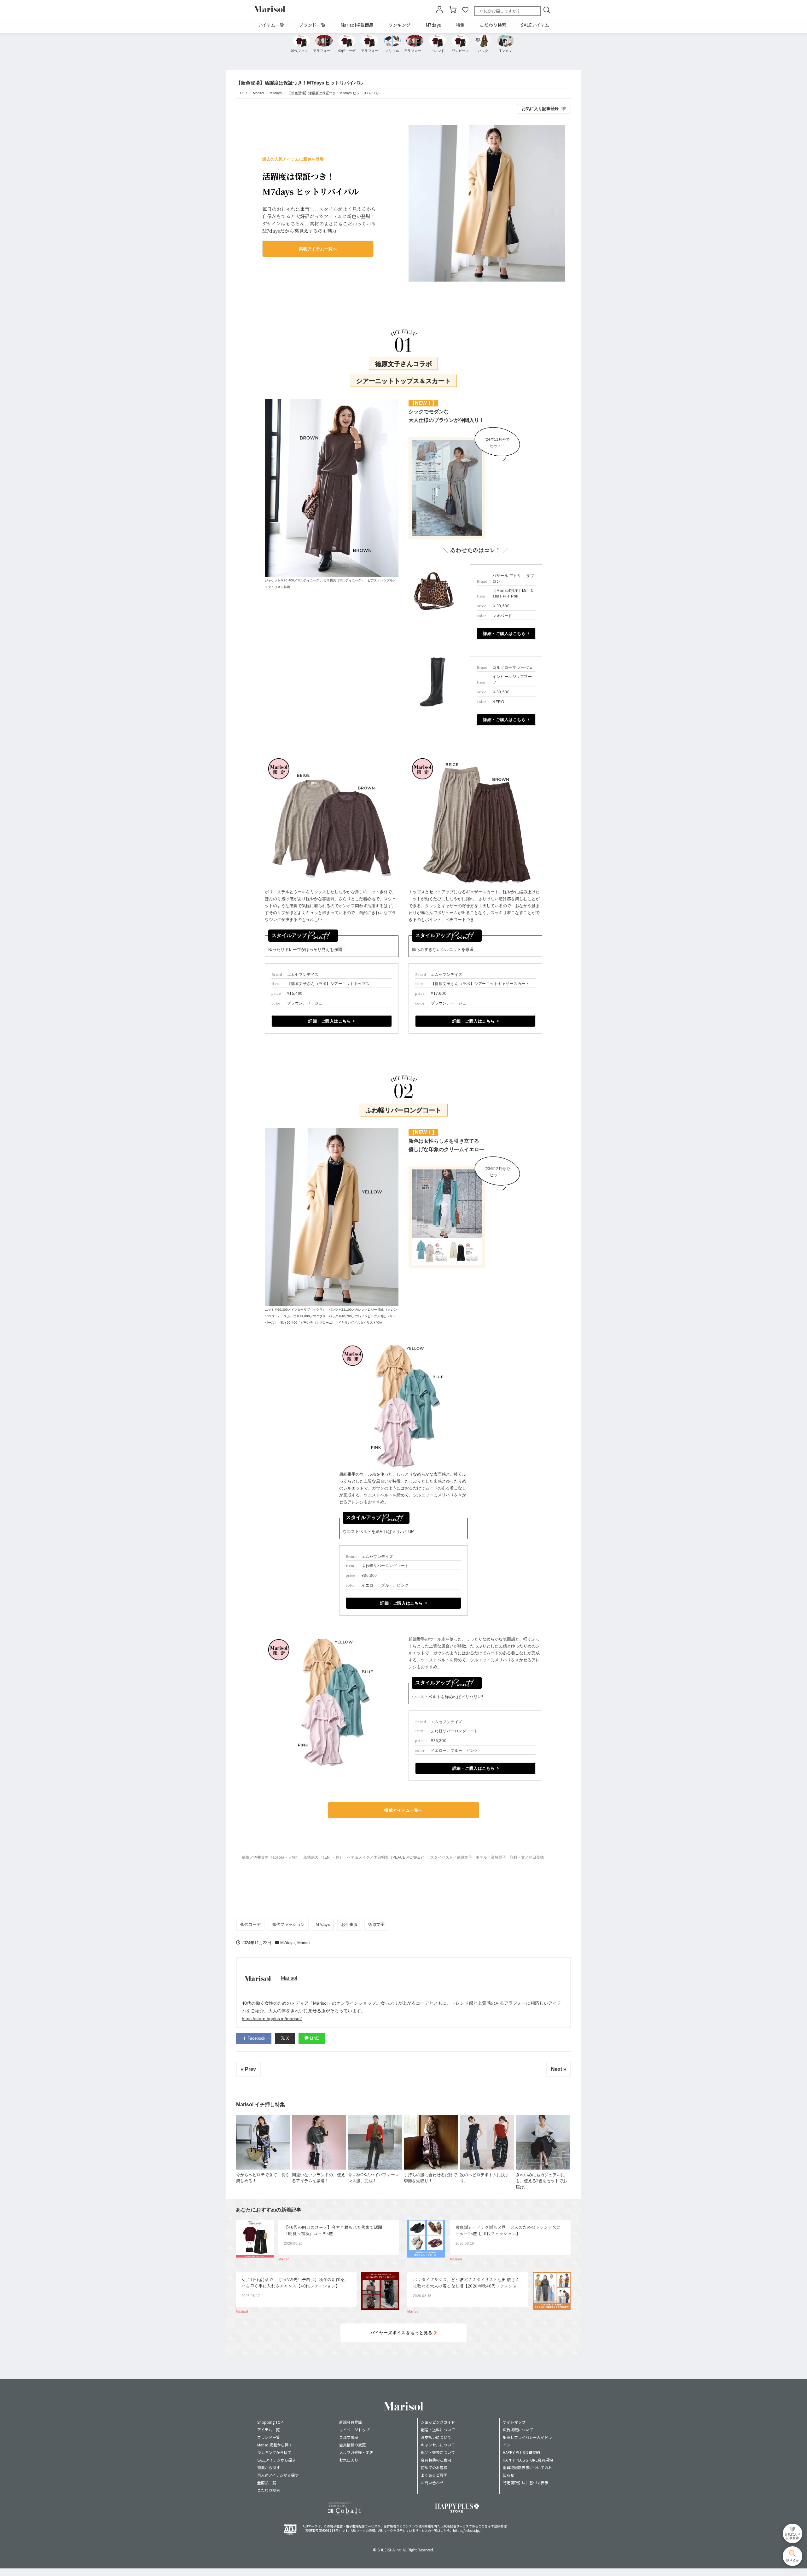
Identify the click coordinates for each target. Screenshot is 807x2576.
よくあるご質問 (434, 2475)
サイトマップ (514, 2422)
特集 (460, 25)
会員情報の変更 (352, 2445)
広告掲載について (518, 2430)
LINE (314, 2038)
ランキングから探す (274, 2452)
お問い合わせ (432, 2483)
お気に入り (349, 2460)
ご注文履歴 (349, 2437)
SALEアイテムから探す (276, 2460)
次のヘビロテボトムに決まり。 (485, 2178)
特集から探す (269, 2467)
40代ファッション (288, 1924)
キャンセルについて (438, 2445)
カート (453, 9)
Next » (559, 2069)
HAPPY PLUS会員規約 (521, 2452)
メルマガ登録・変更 (356, 2452)
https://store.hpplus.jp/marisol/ (272, 2019)
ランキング (399, 25)
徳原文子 (376, 1924)
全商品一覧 (267, 2483)
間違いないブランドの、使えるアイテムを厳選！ (319, 2178)
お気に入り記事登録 (540, 109)
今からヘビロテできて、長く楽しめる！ (263, 2178)
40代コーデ (250, 1924)
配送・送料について (438, 2430)
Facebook (256, 2038)
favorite (465, 9)
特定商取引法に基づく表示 (525, 2483)
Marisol (304, 1943)
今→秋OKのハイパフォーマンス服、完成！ (374, 2178)
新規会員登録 (351, 2422)
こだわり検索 (493, 25)
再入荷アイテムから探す (278, 2475)
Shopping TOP (270, 2422)
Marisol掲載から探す (275, 2445)
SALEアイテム (535, 25)
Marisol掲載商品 (357, 25)
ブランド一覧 (312, 25)
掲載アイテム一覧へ (318, 249)
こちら (445, 2530)
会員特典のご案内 (436, 2460)
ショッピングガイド (438, 2422)
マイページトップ (354, 2430)
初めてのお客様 (434, 2467)
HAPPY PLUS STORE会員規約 (528, 2460)
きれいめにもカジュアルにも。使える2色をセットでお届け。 (541, 2181)
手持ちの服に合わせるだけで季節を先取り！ (430, 2178)
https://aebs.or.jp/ (467, 2530)
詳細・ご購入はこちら (504, 634)
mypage (439, 9)
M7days (433, 25)
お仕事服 (349, 1924)
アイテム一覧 (271, 25)
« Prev (248, 2069)
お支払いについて (436, 2437)
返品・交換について (438, 2452)
